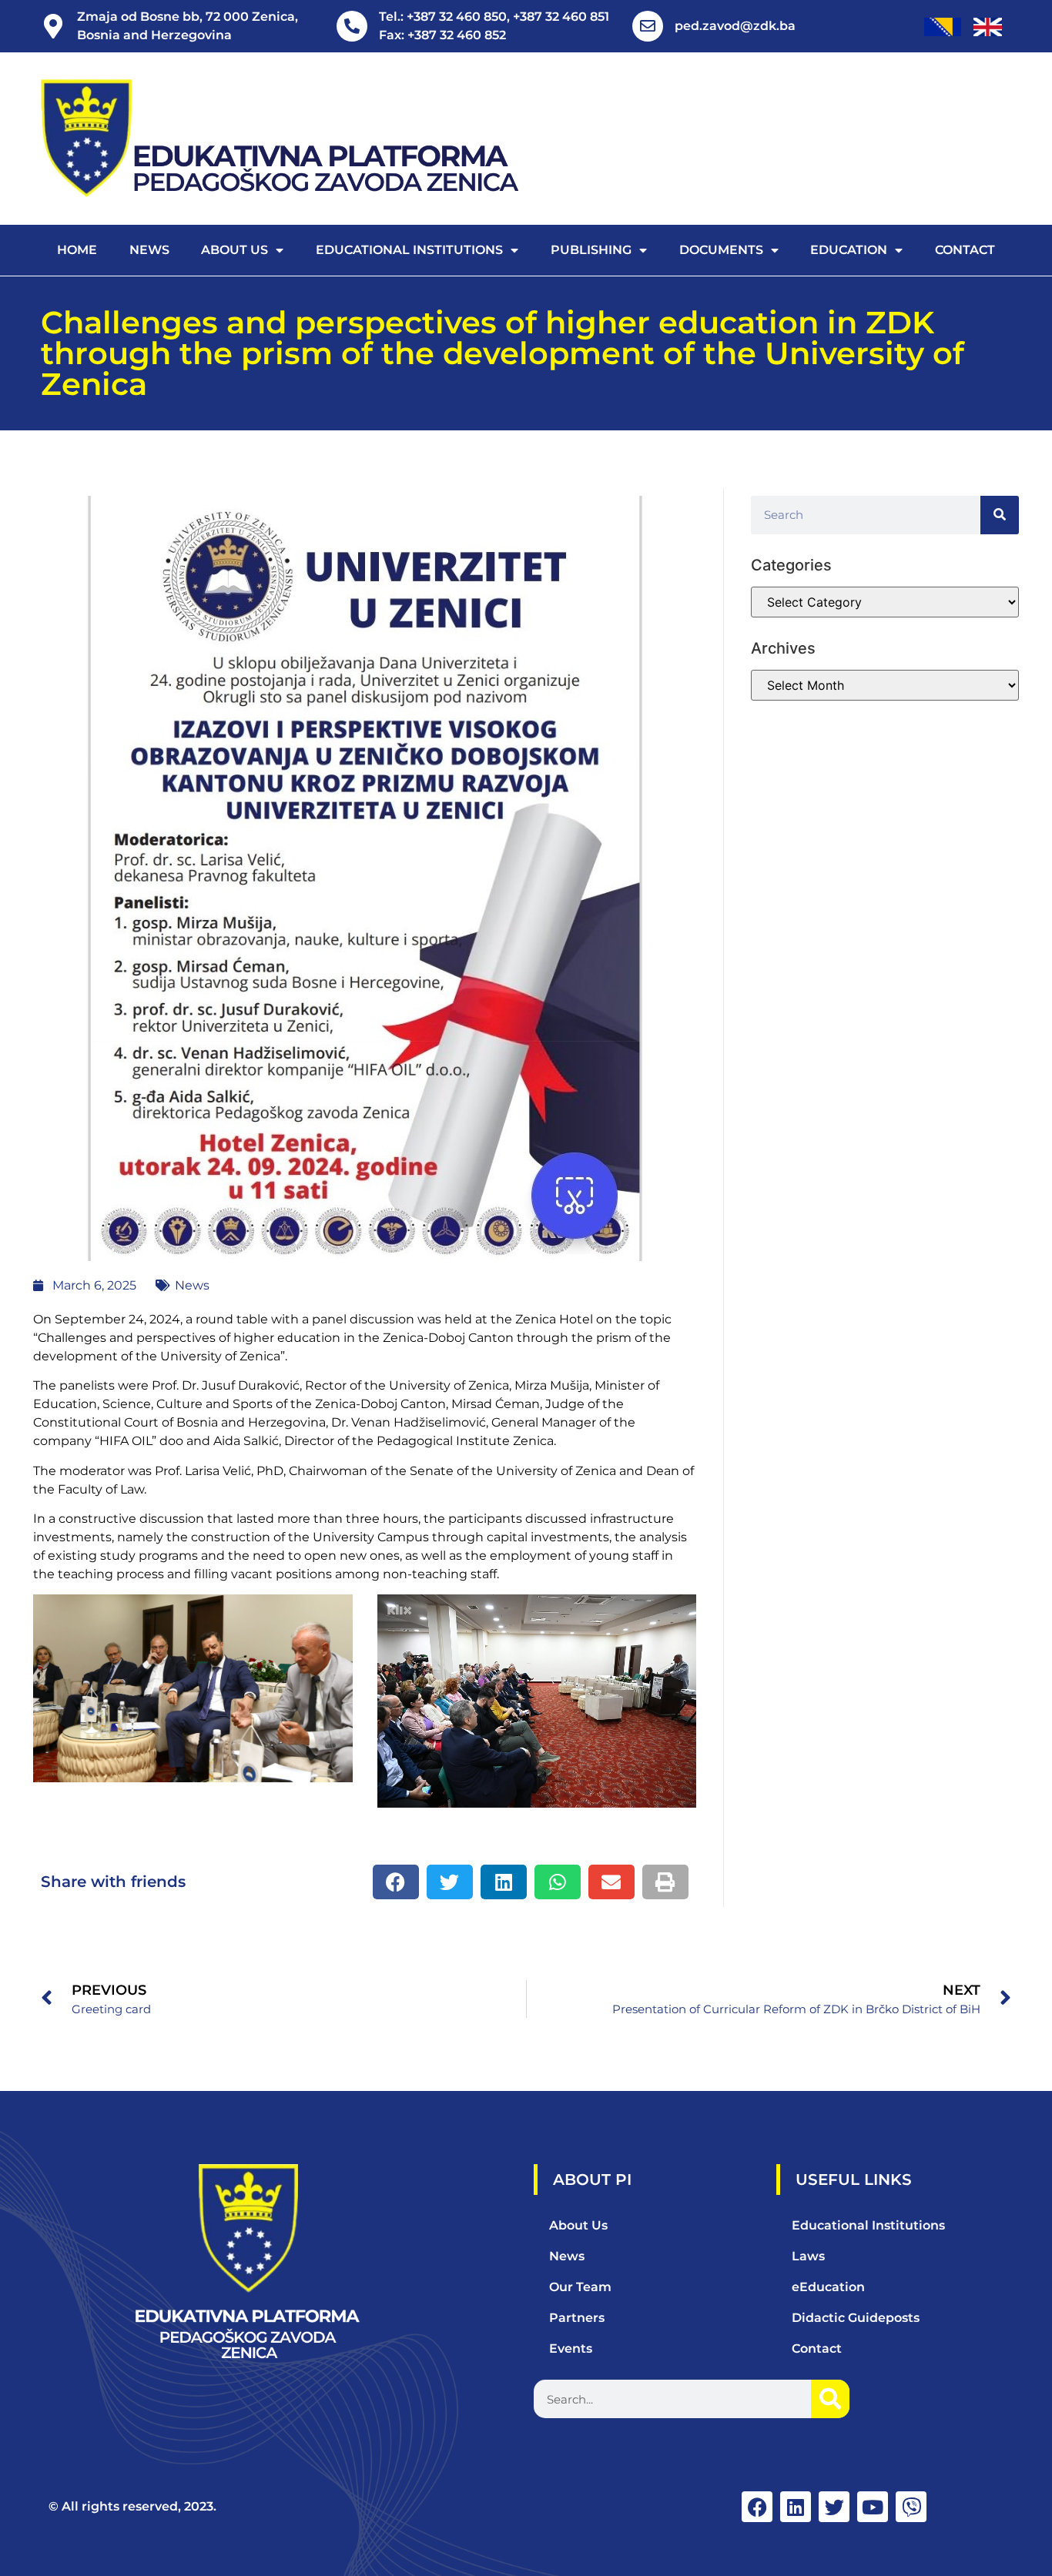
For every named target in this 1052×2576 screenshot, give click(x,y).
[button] (396, 1882)
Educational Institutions (409, 250)
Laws (808, 2256)
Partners (577, 2318)
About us (235, 250)
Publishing (591, 250)
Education (849, 250)
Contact (965, 250)
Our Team (580, 2287)
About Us (578, 2225)
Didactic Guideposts (856, 2318)
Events (571, 2349)
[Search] (1000, 515)
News (149, 250)
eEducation (828, 2287)
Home (77, 250)
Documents (721, 250)
